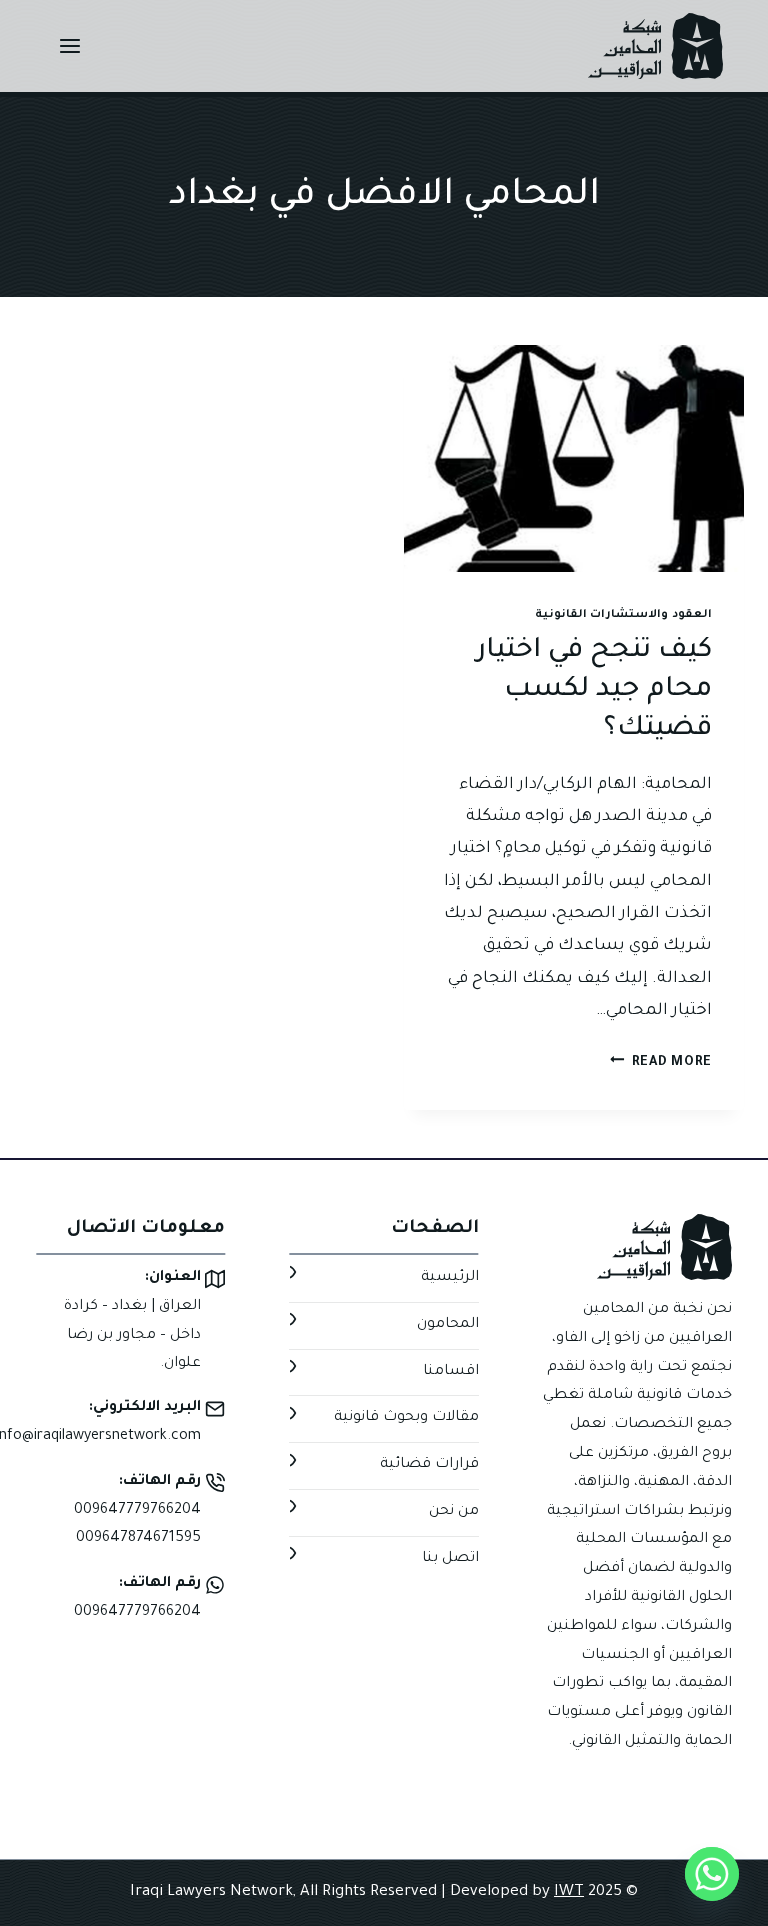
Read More (661, 1063)
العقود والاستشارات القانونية (623, 615)
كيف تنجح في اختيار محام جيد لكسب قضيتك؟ (594, 691)
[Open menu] (70, 45)
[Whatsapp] (712, 1874)
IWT (569, 1892)
